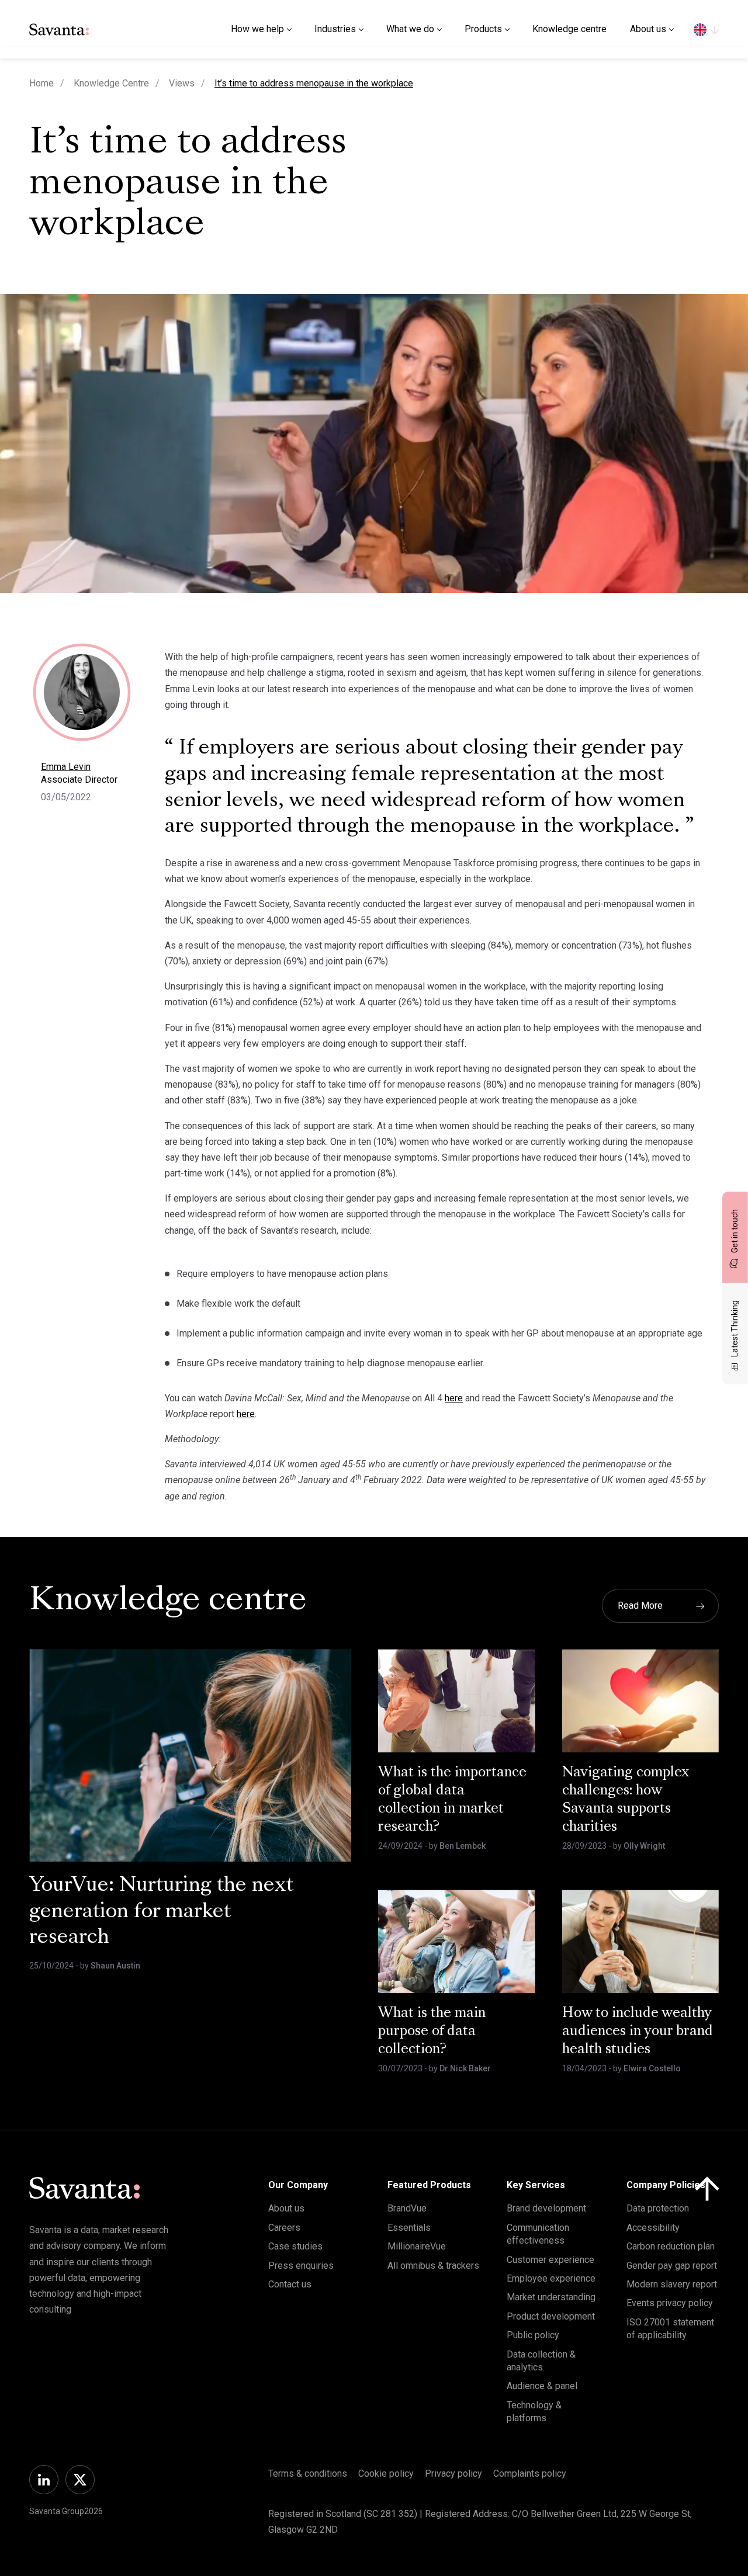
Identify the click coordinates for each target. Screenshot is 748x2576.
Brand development (546, 2208)
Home (41, 83)
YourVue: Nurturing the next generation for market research (161, 1912)
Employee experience (551, 2278)
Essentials (409, 2228)
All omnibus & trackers (433, 2266)
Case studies (295, 2246)
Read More (640, 1605)
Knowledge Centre (111, 83)
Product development (551, 2316)
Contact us (290, 2284)
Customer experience (550, 2260)
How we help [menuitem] (257, 29)
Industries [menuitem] (335, 29)
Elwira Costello (652, 2068)
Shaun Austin (115, 1966)
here (454, 1398)
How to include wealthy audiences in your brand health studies (638, 2032)
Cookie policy (386, 2473)
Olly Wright (644, 1846)
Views (182, 83)
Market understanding (551, 2297)
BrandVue (407, 2208)
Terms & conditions (308, 2473)
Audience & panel (542, 2386)
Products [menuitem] (483, 29)
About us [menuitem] (648, 29)
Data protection (658, 2208)
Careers (284, 2228)
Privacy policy (453, 2473)
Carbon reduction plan (671, 2246)
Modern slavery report (672, 2284)
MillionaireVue (417, 2246)
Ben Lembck (463, 1846)
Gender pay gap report (672, 2266)
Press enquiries (301, 2266)
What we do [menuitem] (410, 29)
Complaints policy (530, 2473)
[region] (706, 29)
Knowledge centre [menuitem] (569, 29)
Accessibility (653, 2228)
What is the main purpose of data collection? (432, 2032)
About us (286, 2208)
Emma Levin (66, 767)
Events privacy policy (670, 2303)
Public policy (533, 2335)
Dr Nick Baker (465, 2068)
